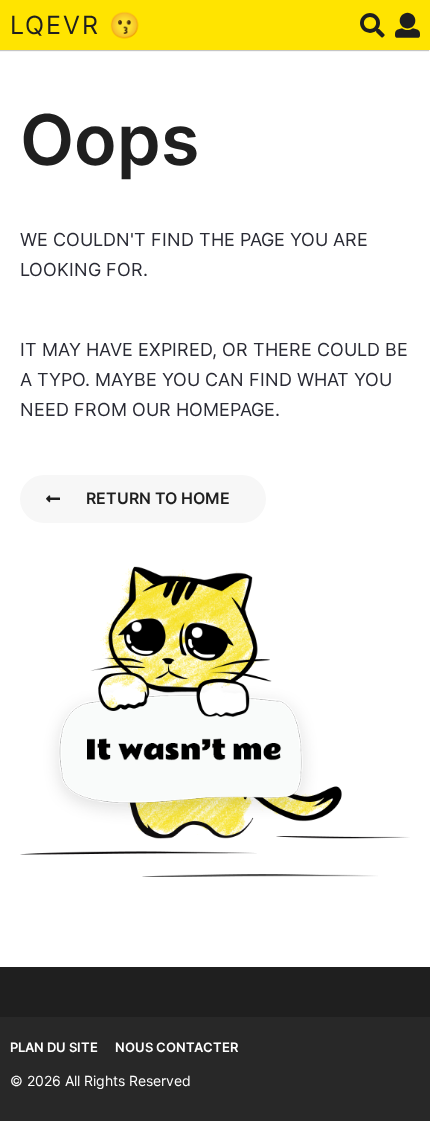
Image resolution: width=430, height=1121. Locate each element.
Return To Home (158, 498)
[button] (372, 25)
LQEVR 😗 (76, 25)
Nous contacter (176, 1047)
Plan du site (54, 1047)
